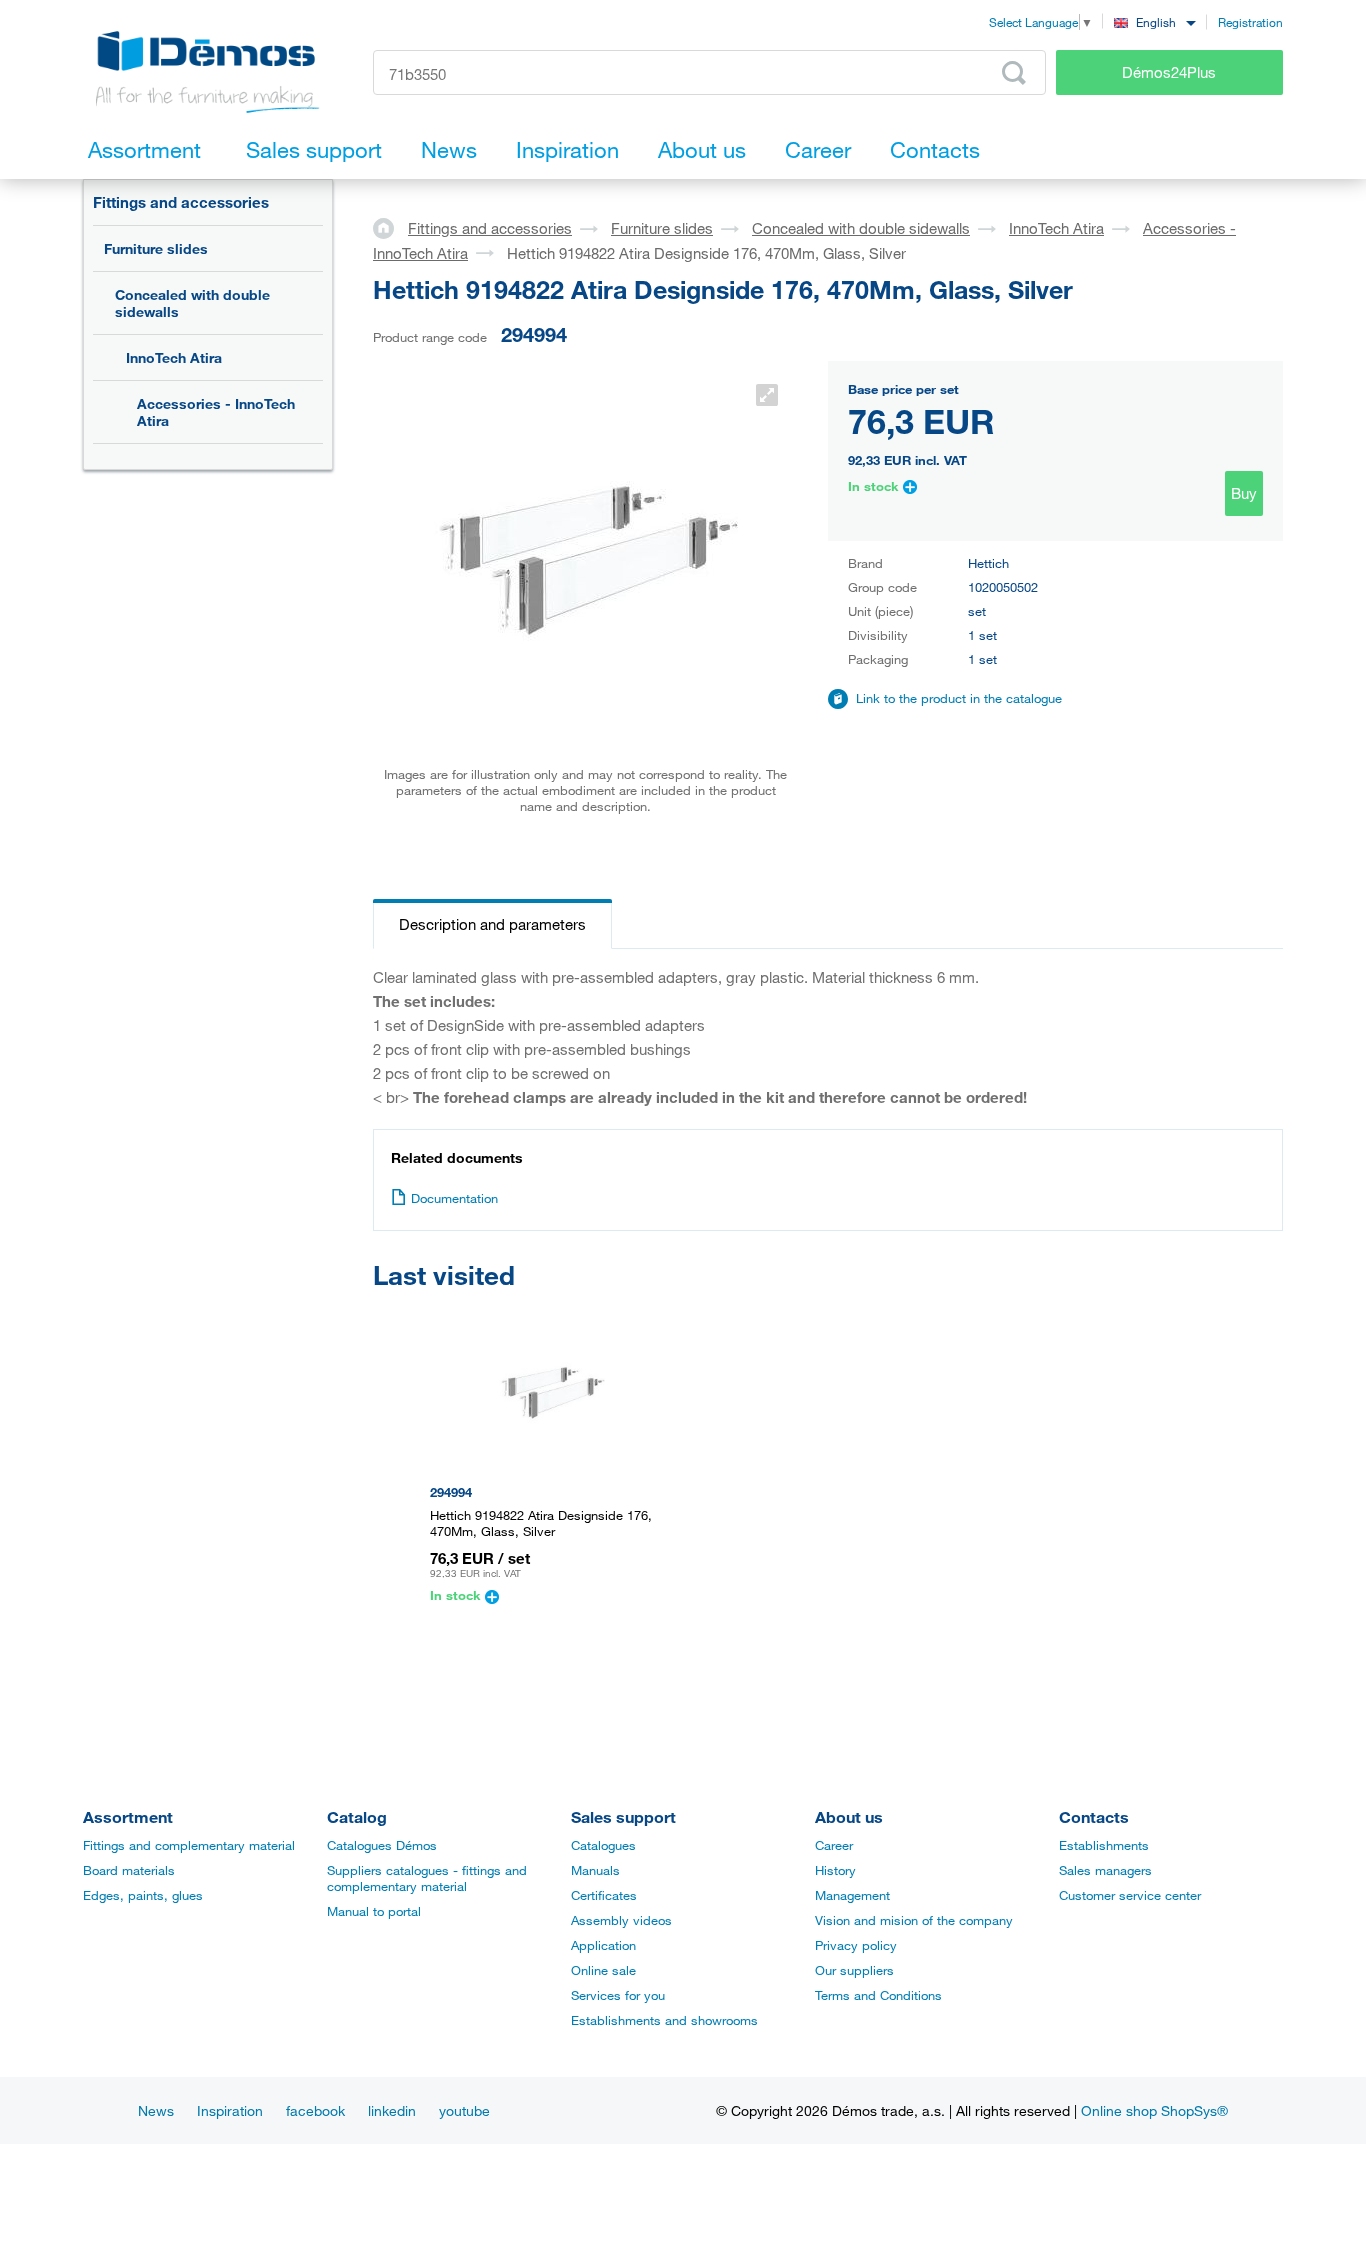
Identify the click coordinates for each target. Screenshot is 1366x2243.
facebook (315, 2110)
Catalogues (603, 1845)
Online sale (603, 1970)
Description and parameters (492, 924)
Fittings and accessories (181, 202)
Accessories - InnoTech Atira (216, 412)
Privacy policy (856, 1945)
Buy (1244, 493)
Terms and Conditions (878, 1995)
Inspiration (230, 2110)
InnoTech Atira (174, 357)
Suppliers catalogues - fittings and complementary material (427, 1878)
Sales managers (1105, 1870)
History (835, 1870)
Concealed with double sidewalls (192, 303)
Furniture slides (156, 248)
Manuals (595, 1870)
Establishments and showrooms (664, 2020)
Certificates (604, 1895)
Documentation (454, 1198)
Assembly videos (621, 1920)
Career (834, 1845)
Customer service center (1130, 1895)
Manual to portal (374, 1911)
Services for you (618, 1995)
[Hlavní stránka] (390, 227)
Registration (1250, 22)
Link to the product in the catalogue (959, 698)
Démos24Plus (1169, 72)
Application (603, 1945)
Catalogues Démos (382, 1845)
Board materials (129, 1870)
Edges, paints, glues (143, 1895)
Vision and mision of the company (914, 1920)
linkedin (392, 2110)
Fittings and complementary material (189, 1845)
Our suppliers (854, 1970)
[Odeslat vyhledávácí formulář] (1014, 73)
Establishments (1104, 1845)
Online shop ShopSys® (1154, 2110)
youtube (464, 2110)
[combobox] (1154, 21)
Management (852, 1895)
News (156, 2110)
